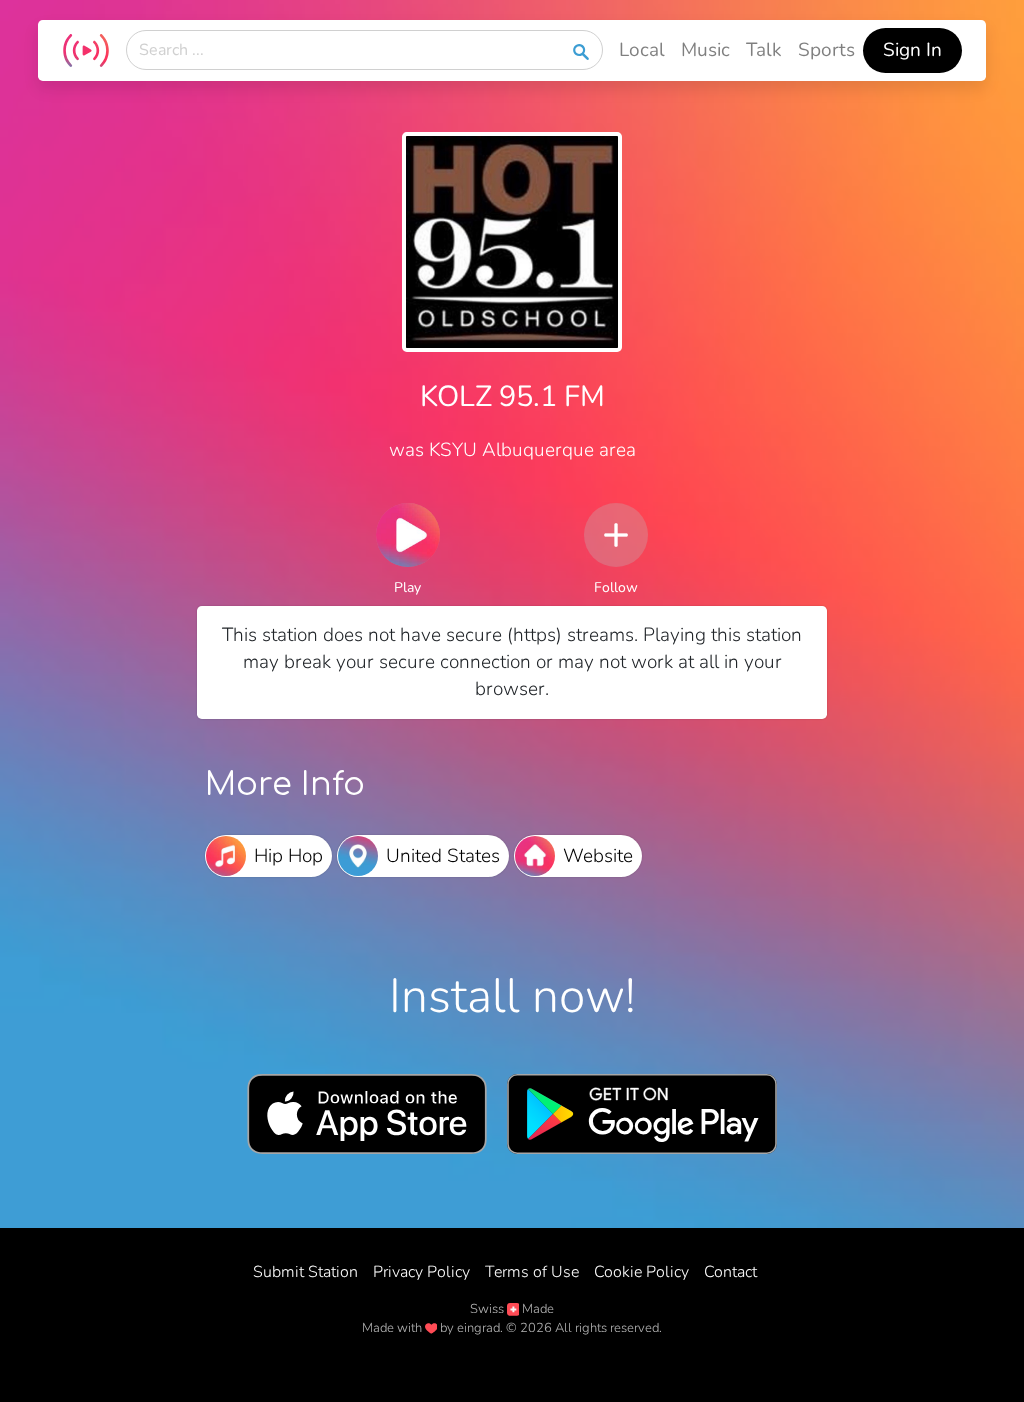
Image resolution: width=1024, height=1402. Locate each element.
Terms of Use (532, 1272)
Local (642, 50)
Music (705, 50)
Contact (730, 1272)
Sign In (912, 50)
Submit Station (305, 1272)
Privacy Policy (421, 1272)
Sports (826, 50)
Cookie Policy (641, 1272)
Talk (764, 50)
